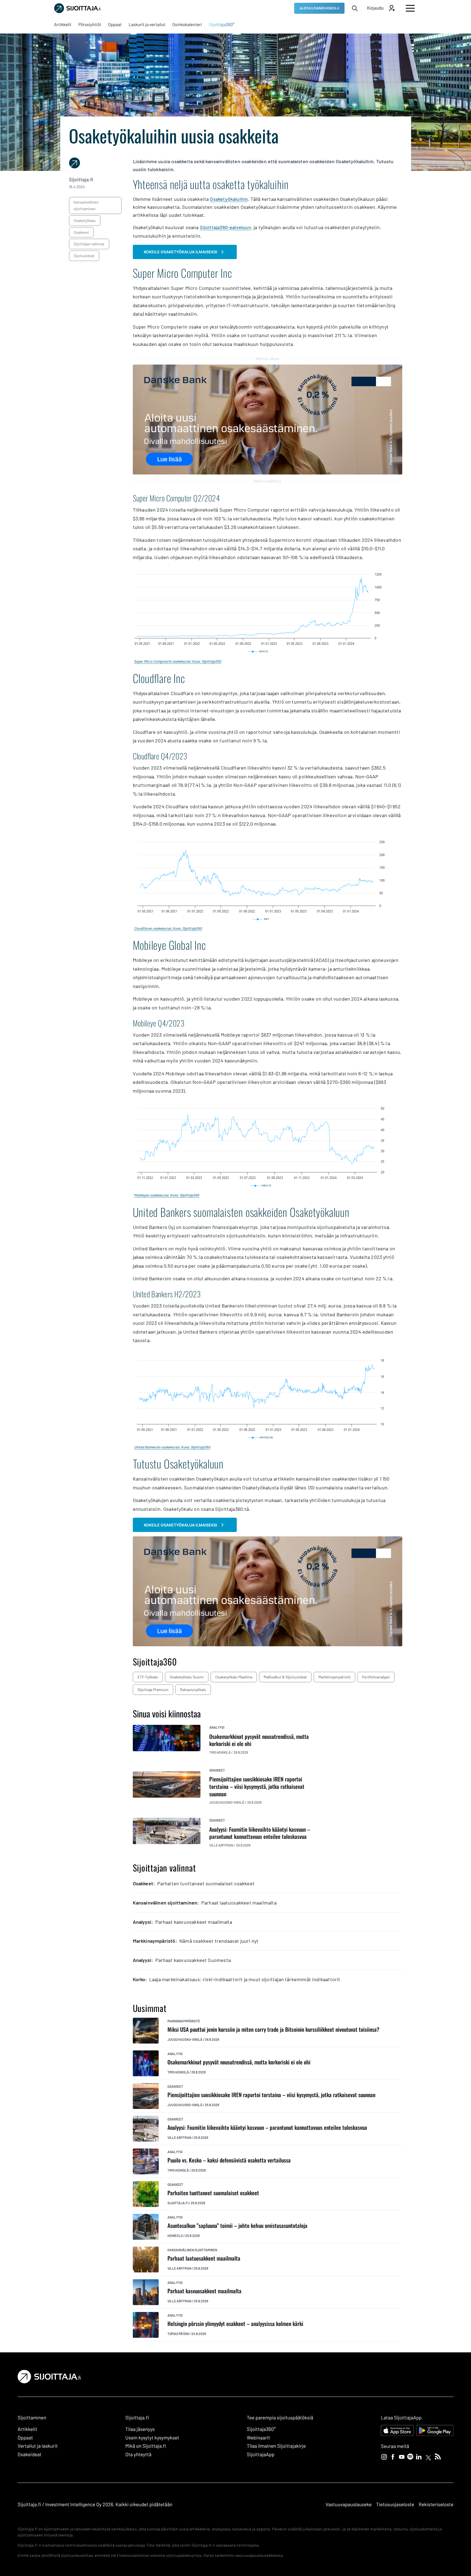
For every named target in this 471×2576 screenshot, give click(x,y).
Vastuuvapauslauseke (349, 2504)
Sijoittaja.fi (178, 2203)
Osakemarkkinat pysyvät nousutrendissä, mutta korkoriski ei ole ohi (239, 2062)
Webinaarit (258, 2438)
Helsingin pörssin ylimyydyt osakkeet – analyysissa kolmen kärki (235, 2324)
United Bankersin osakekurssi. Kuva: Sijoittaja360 (172, 1447)
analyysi (217, 1727)
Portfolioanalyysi (376, 1677)
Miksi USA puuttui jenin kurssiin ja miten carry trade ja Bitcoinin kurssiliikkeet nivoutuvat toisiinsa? (273, 2029)
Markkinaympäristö (334, 1677)
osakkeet (81, 232)
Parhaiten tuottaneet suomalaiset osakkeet (213, 2193)
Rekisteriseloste (436, 2504)
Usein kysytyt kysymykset (152, 2438)
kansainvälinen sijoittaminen (86, 205)
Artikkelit (27, 2429)
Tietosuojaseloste (395, 2504)
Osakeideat (30, 2454)
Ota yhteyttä (138, 2454)
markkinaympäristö (184, 2021)
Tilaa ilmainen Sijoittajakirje (276, 2446)
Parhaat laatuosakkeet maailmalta (204, 2258)
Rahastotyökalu (193, 1690)
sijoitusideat (84, 256)
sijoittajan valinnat (89, 244)
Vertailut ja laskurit (38, 2446)
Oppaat (25, 2438)
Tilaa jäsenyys (140, 2429)
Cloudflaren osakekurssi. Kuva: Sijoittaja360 (168, 928)
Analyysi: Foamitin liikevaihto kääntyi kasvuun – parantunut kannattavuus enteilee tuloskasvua (267, 2127)
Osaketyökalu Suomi (187, 1677)
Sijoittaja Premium (153, 1690)
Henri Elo (175, 2236)
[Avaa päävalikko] (410, 8)
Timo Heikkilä (178, 2072)
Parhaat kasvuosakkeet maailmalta (204, 2291)
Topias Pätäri (178, 2334)
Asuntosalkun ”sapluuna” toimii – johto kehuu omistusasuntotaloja (237, 2226)
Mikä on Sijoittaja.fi (146, 2446)
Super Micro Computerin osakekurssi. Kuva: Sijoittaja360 (178, 661)
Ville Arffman (179, 2138)
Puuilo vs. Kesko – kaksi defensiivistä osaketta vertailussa (229, 2160)
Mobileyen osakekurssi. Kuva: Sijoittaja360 (167, 1195)
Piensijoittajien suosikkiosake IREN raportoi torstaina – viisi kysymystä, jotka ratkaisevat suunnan (271, 2095)
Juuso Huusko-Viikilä (185, 2039)
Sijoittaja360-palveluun (225, 227)
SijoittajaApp (261, 2454)
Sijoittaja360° (261, 2429)
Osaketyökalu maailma (234, 1677)
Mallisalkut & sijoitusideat (285, 1677)
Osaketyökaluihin (229, 199)
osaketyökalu (85, 220)
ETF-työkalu (148, 1677)
